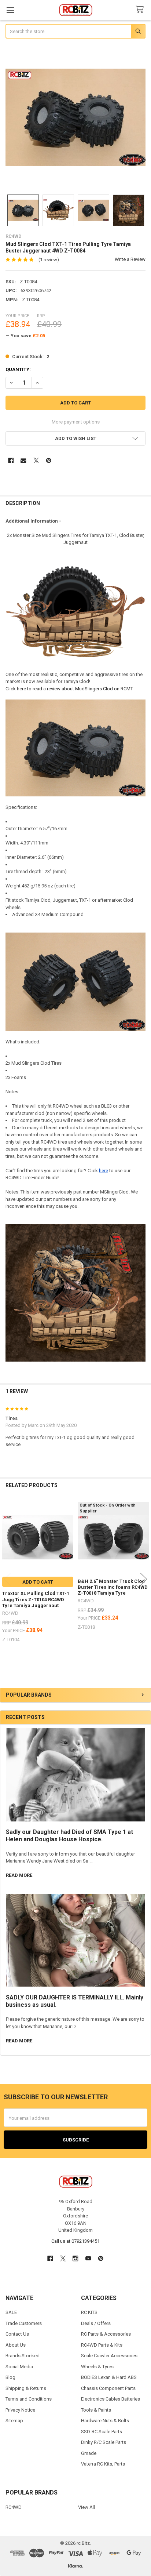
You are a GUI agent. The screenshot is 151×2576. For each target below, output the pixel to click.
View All (86, 2507)
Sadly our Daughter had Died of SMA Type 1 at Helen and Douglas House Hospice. (69, 1836)
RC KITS (89, 2312)
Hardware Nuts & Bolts (105, 2421)
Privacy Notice (20, 2410)
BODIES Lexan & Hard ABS (109, 2377)
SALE (11, 2312)
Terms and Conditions (29, 2399)
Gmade (89, 2453)
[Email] (23, 460)
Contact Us (17, 2334)
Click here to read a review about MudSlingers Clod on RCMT (69, 689)
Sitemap (14, 2421)
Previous (7, 1579)
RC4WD (14, 2507)
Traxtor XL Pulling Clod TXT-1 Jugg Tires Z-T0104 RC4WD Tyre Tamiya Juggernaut (36, 1599)
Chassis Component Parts (108, 2388)
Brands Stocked (23, 2356)
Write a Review (130, 259)
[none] (76, 117)
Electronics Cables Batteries (111, 2399)
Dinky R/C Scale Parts (104, 2442)
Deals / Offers (96, 2323)
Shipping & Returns (26, 2388)
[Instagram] (75, 2258)
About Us (16, 2345)
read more (19, 1875)
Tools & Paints (96, 2410)
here (104, 1171)
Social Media (19, 2367)
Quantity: (18, 369)
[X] (36, 460)
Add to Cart (38, 1582)
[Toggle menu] (10, 10)
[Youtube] (88, 2258)
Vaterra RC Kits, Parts (103, 2464)
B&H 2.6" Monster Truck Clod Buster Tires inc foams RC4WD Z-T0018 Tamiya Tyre (113, 1587)
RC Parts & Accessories (106, 2334)
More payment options (76, 422)
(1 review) (49, 260)
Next (144, 1579)
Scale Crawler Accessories (109, 2356)
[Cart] (141, 10)
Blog (10, 2377)
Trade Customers (24, 2323)
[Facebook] (11, 460)
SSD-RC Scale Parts (102, 2432)
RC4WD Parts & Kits (102, 2345)
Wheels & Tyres (97, 2367)
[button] (76, 438)
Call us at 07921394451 (75, 2241)
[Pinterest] (49, 460)
